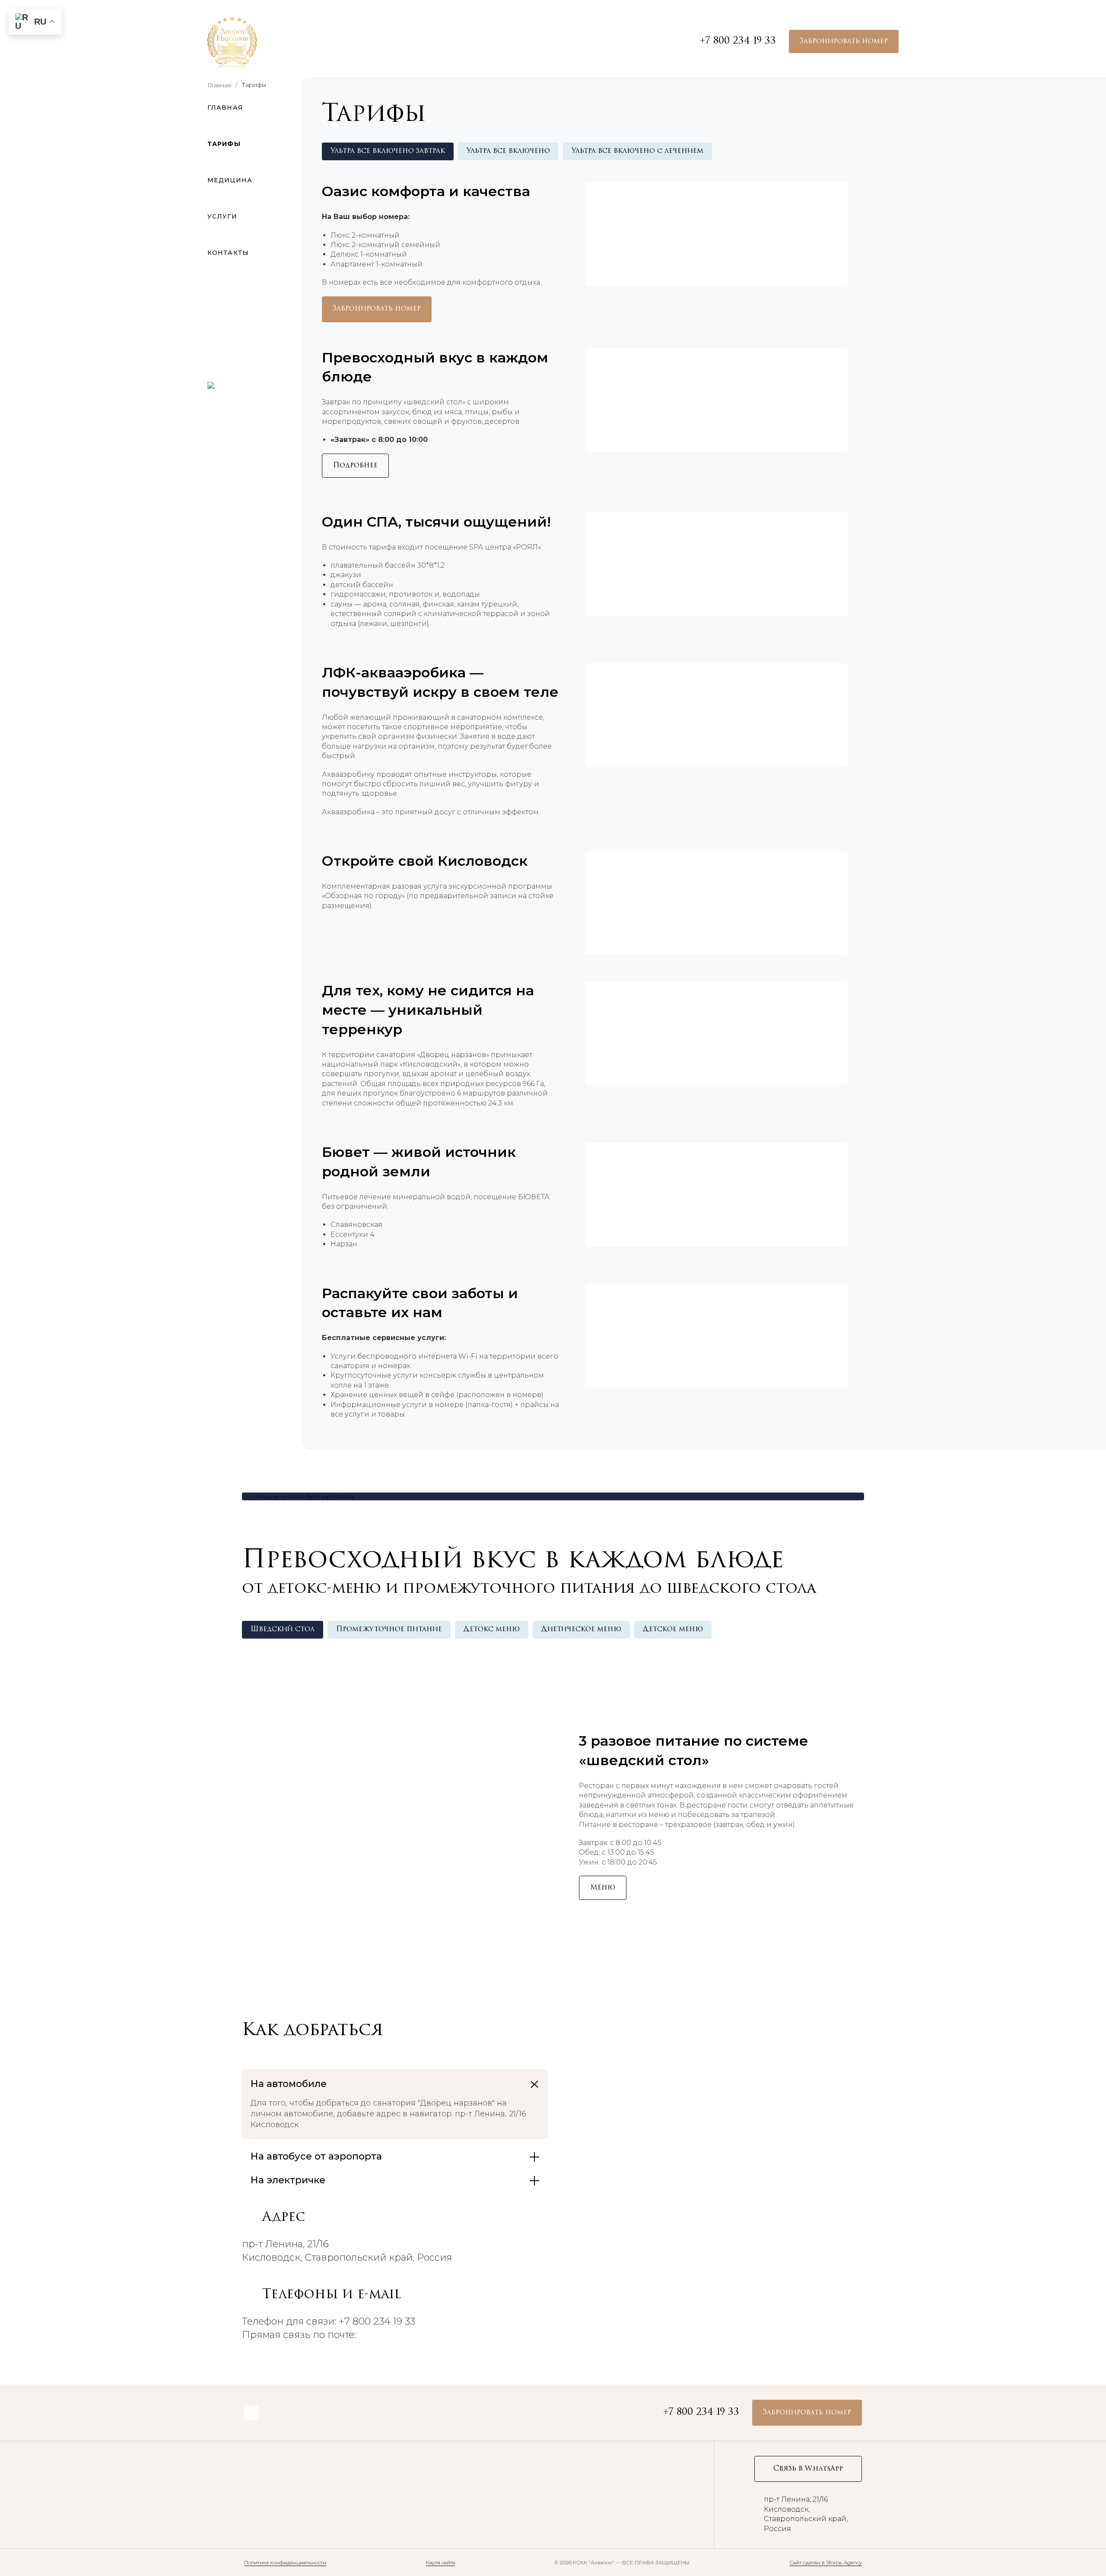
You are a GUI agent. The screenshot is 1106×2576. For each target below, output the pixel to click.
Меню (603, 1888)
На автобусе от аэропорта (316, 2156)
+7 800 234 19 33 (738, 41)
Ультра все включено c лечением (637, 151)
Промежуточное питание (389, 1629)
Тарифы (224, 144)
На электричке (288, 2180)
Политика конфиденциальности (285, 2562)
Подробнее (355, 466)
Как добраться (313, 2031)
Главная (225, 108)
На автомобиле (289, 2084)
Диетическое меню (581, 1629)
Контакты (228, 253)
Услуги (222, 216)
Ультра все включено (508, 151)
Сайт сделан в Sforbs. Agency (826, 2562)
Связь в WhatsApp (808, 2469)
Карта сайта (440, 2562)
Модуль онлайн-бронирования (304, 1496)
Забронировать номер (844, 41)
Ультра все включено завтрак (388, 151)
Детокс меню (492, 1629)
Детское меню (673, 1629)
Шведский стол (283, 1629)
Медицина (230, 180)
